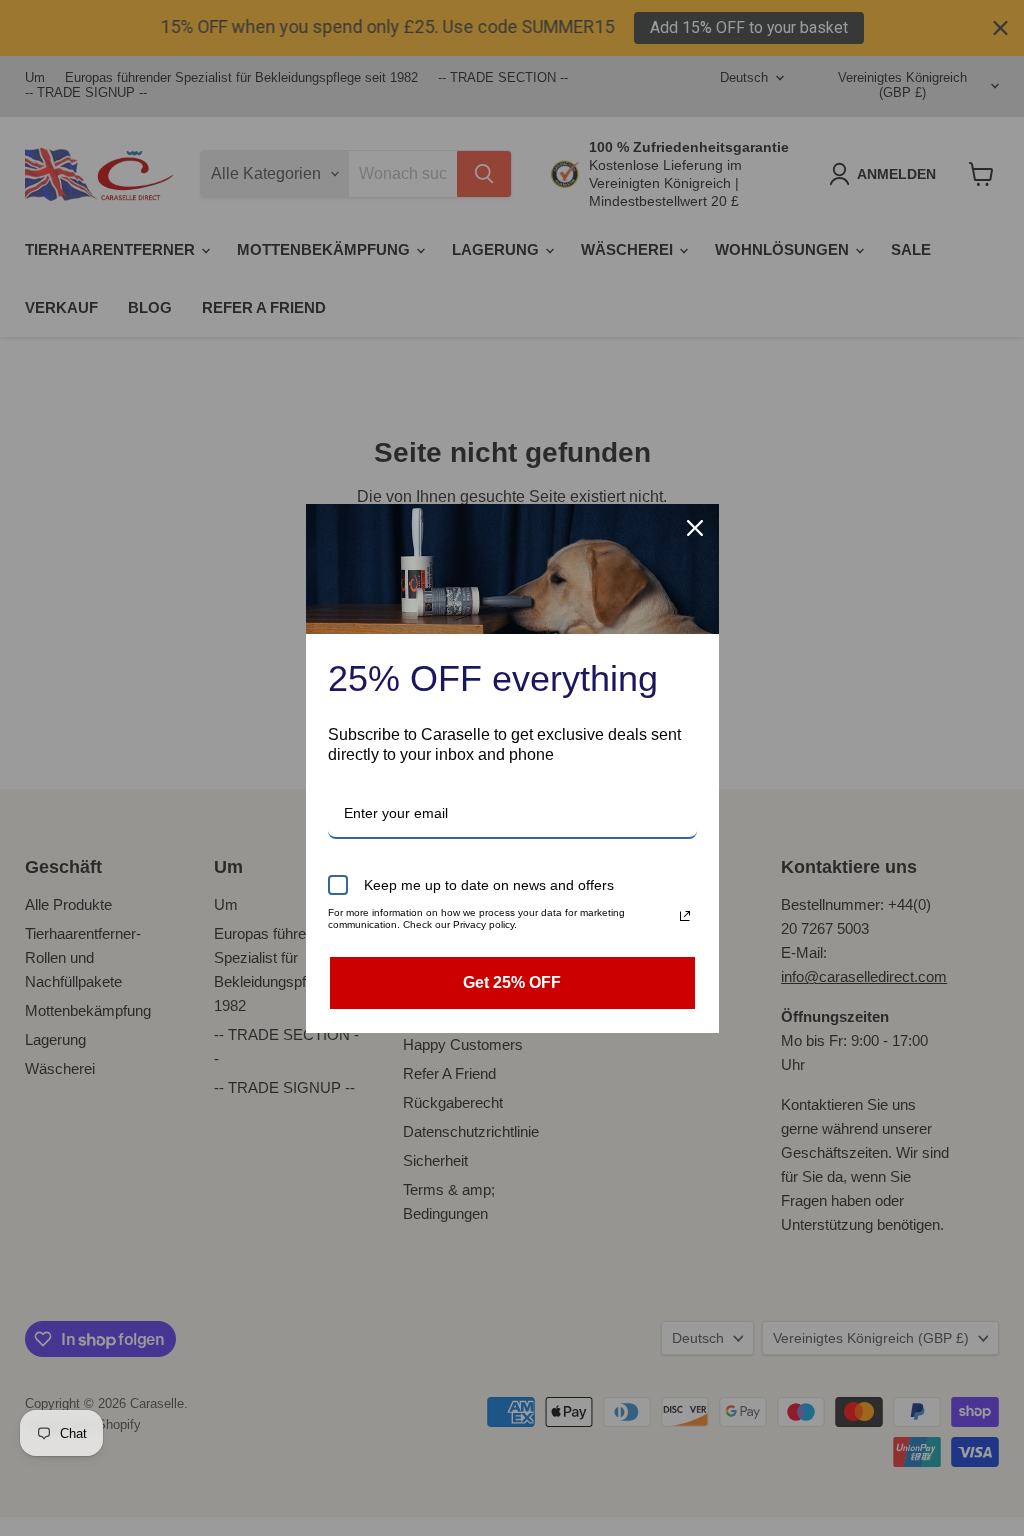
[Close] (695, 528)
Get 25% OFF (512, 982)
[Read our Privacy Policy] (685, 916)
